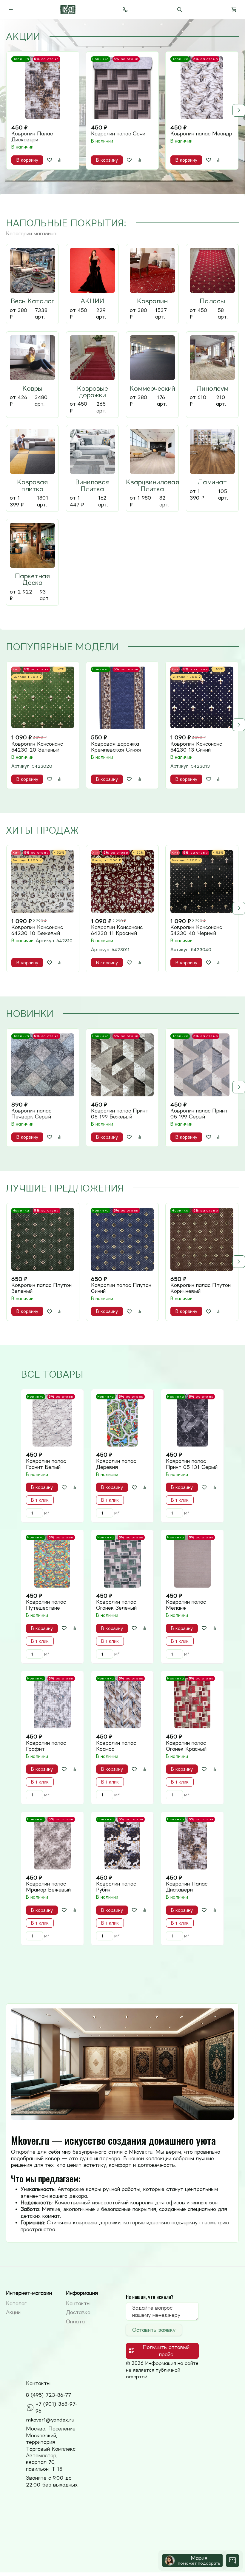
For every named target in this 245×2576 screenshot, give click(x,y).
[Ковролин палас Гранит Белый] (52, 1420)
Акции (13, 2312)
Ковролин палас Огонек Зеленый (116, 1605)
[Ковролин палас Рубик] (122, 1843)
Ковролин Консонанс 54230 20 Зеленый (37, 747)
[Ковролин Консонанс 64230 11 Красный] (122, 881)
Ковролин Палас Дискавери (32, 137)
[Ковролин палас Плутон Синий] (122, 1239)
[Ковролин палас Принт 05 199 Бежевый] (122, 1065)
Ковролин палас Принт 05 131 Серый (192, 1464)
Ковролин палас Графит (46, 1746)
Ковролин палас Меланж (186, 1605)
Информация (82, 2293)
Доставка (78, 2312)
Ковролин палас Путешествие (46, 1605)
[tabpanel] (122, 110)
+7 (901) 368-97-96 (56, 2407)
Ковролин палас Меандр (201, 134)
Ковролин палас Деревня (116, 1464)
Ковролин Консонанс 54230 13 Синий (196, 747)
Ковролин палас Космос (116, 1746)
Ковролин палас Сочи (118, 134)
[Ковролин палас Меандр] (202, 88)
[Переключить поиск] (180, 10)
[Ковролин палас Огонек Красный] (192, 1702)
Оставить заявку (154, 2330)
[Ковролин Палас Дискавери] (43, 88)
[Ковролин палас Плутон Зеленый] (43, 1239)
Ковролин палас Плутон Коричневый (201, 1288)
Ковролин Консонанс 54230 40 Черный (196, 930)
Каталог (16, 2303)
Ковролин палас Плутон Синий (121, 1288)
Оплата (75, 2322)
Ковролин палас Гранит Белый (46, 1464)
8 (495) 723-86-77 (48, 2395)
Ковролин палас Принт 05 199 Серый (199, 1114)
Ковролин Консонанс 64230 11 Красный (117, 930)
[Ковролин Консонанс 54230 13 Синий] (202, 698)
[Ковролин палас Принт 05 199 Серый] (202, 1065)
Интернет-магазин (29, 2293)
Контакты (78, 2303)
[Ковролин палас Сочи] (122, 88)
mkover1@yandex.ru (50, 2420)
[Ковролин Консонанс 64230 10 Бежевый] (43, 881)
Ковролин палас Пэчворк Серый (31, 1114)
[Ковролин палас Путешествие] (52, 1561)
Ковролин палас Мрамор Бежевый (48, 1887)
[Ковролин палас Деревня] (122, 1420)
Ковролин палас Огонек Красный (186, 1746)
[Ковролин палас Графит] (52, 1702)
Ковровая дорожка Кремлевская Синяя (116, 747)
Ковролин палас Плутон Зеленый (41, 1288)
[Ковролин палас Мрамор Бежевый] (52, 1843)
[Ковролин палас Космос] (122, 1702)
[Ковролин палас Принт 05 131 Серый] (192, 1420)
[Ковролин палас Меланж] (192, 1561)
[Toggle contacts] (125, 10)
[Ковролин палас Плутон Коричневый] (202, 1239)
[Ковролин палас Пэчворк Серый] (43, 1065)
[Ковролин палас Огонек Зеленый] (122, 1561)
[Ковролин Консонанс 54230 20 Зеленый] (43, 698)
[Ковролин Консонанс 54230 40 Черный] (202, 881)
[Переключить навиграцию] (11, 10)
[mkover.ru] (68, 10)
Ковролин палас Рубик (116, 1887)
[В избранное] (50, 160)
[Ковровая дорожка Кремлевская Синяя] (122, 698)
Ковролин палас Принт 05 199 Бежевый (120, 1114)
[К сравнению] (60, 160)
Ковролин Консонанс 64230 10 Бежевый (37, 930)
